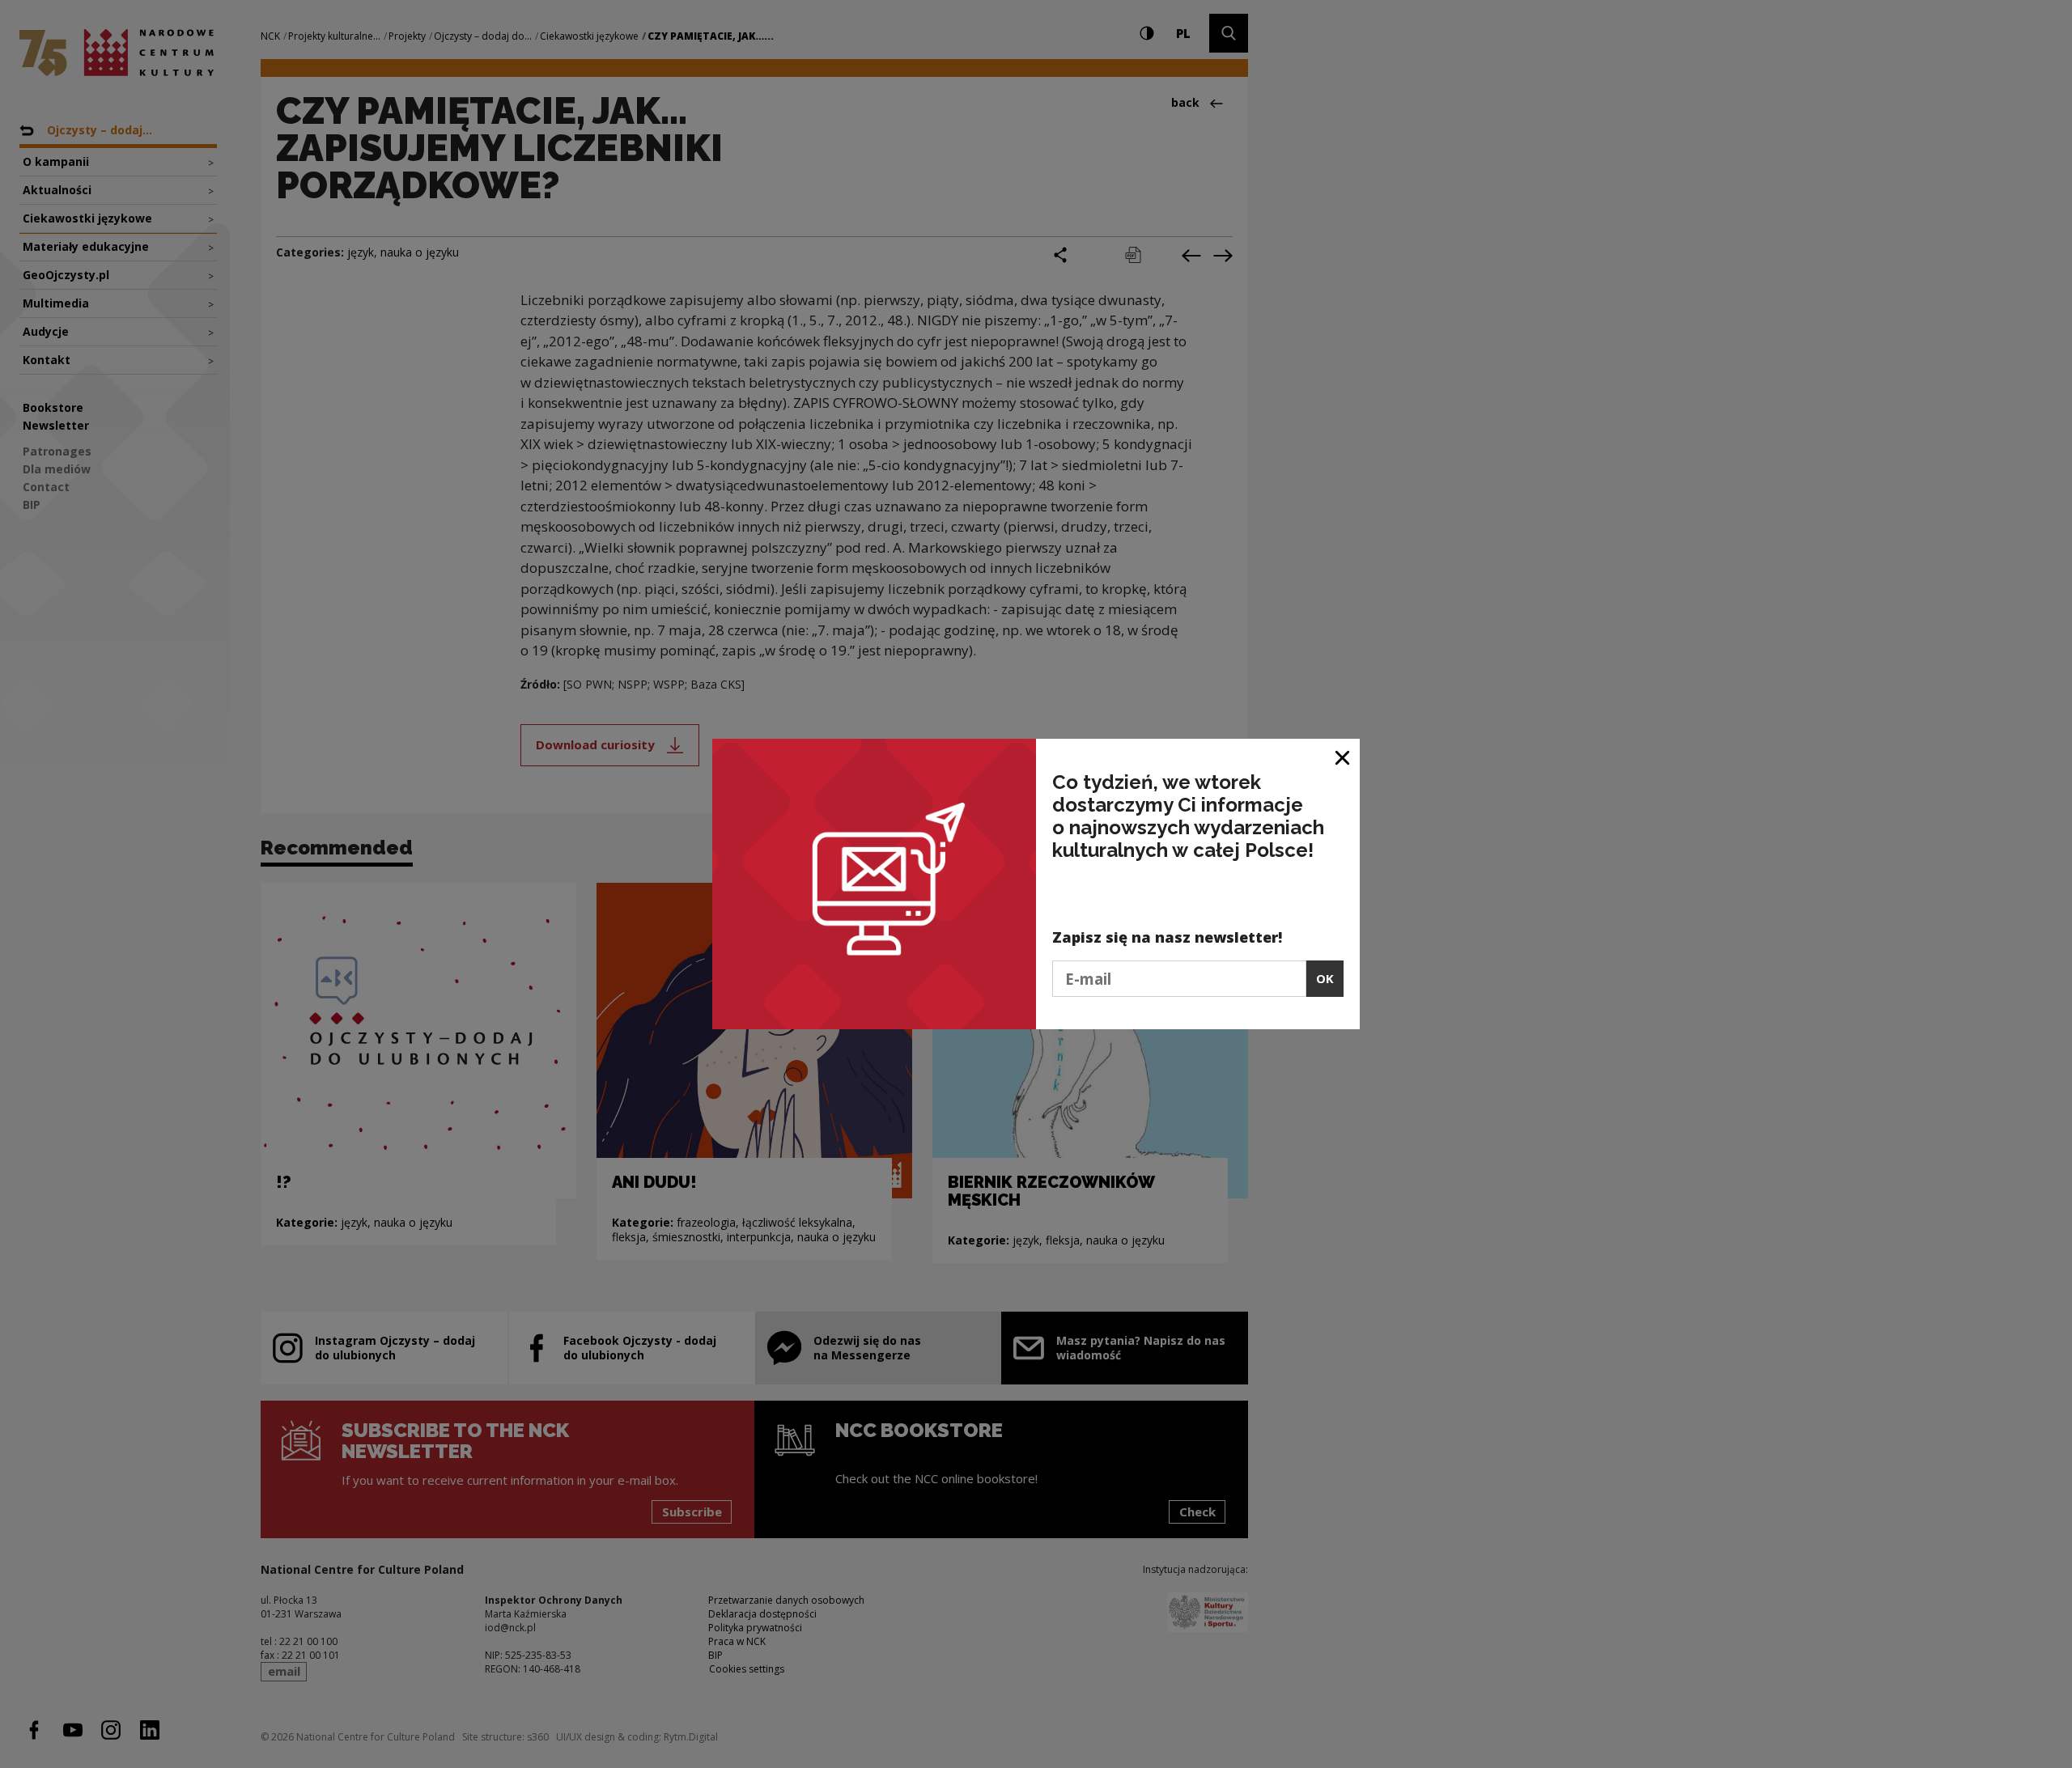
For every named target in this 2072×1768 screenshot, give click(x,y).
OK (1325, 978)
